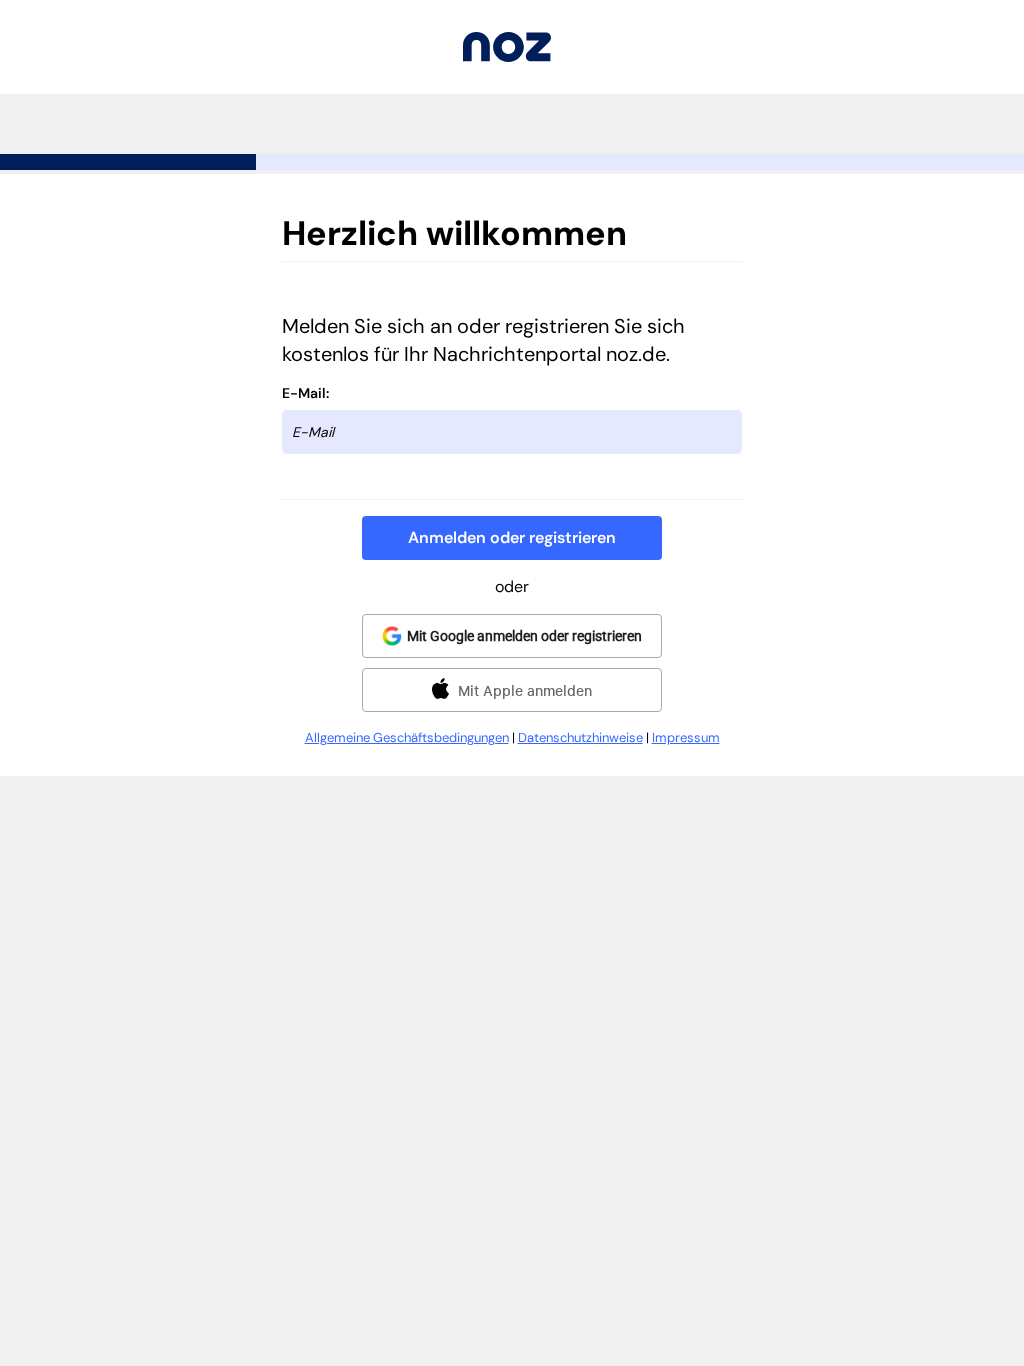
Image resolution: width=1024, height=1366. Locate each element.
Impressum (686, 737)
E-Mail (304, 393)
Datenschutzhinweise (580, 737)
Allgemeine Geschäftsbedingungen (407, 737)
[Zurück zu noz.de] (507, 56)
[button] (512, 538)
